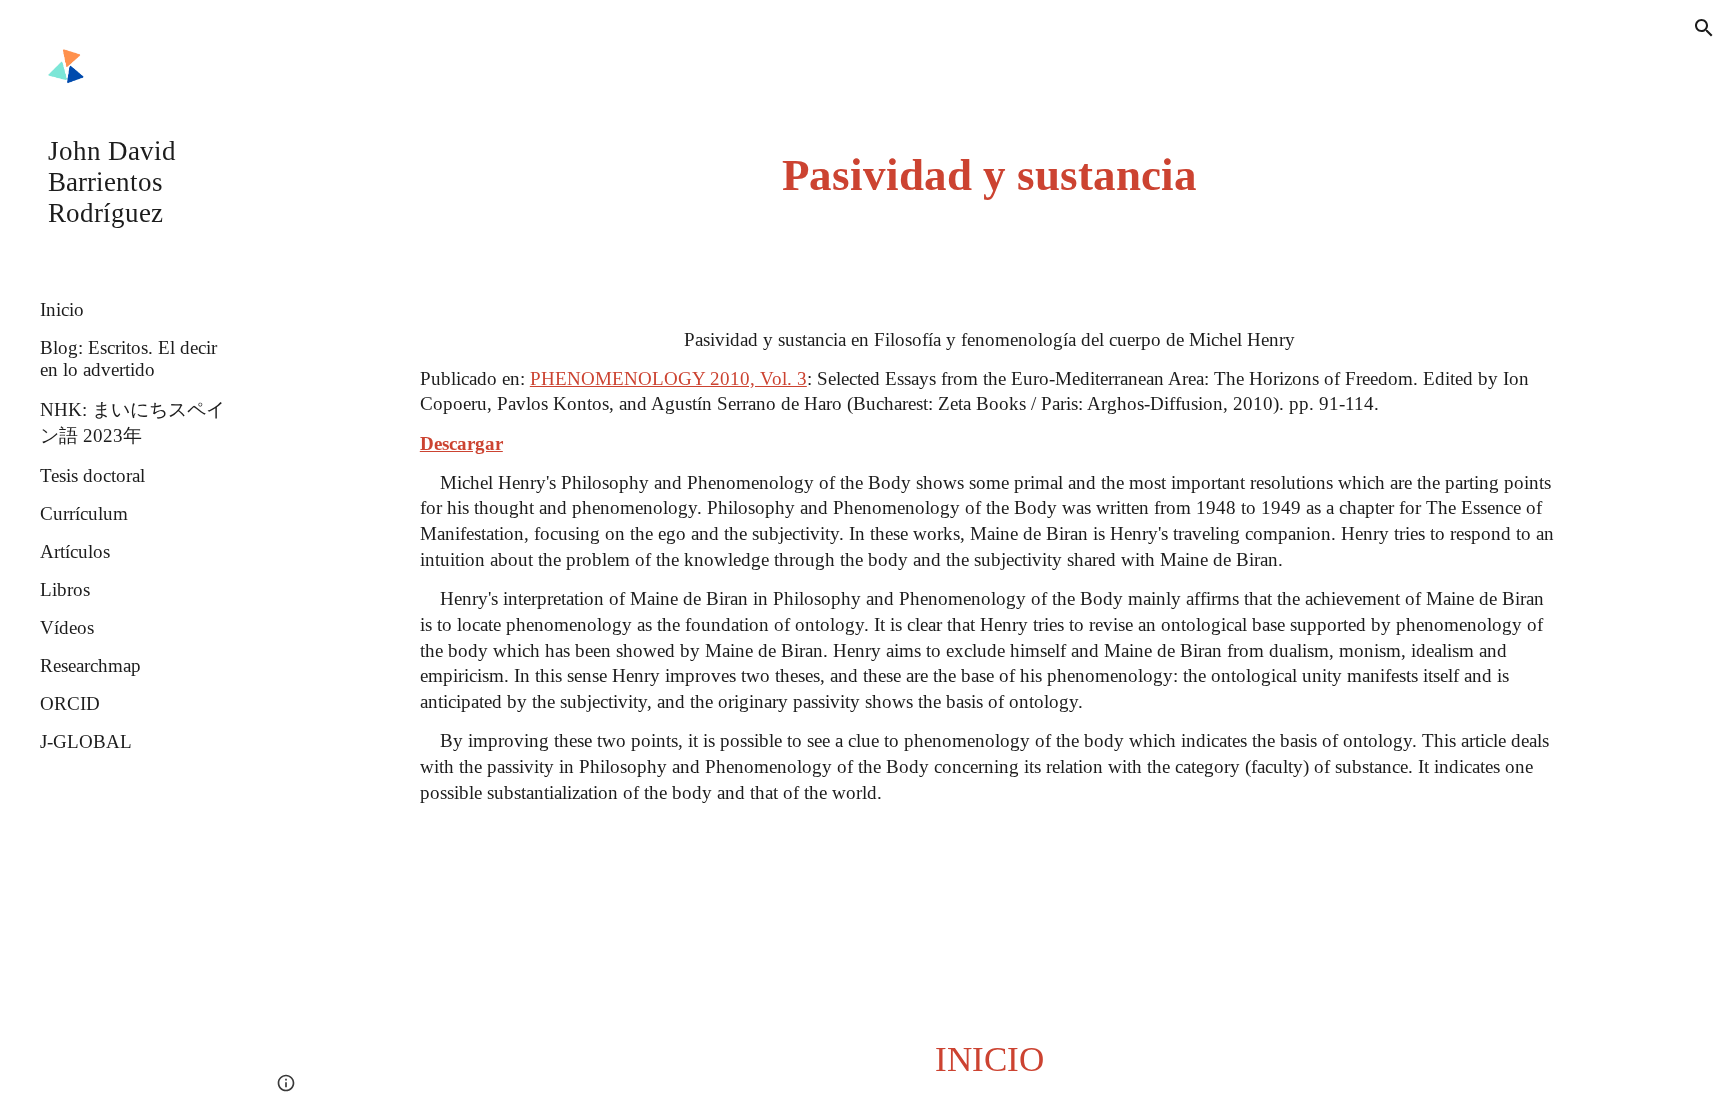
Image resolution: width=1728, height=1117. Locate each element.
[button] (1704, 28)
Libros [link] (65, 589)
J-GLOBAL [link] (86, 741)
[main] (989, 175)
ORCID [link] (70, 703)
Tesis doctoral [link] (92, 475)
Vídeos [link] (67, 627)
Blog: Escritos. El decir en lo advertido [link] (128, 358)
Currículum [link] (84, 513)
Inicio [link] (62, 309)
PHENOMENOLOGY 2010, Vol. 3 (668, 378)
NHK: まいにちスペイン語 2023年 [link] (132, 422)
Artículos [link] (75, 551)
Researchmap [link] (90, 665)
